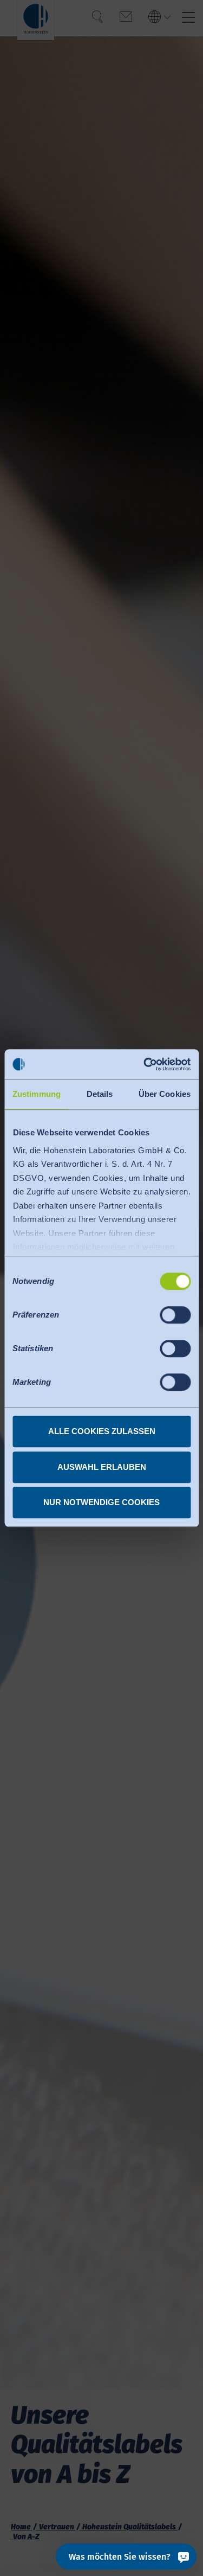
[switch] (175, 1315)
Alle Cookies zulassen (102, 1431)
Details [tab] (100, 1094)
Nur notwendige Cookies (101, 1502)
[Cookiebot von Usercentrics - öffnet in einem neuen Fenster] (145, 1064)
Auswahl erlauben (102, 1467)
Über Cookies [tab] (165, 1094)
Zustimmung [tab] (37, 1094)
